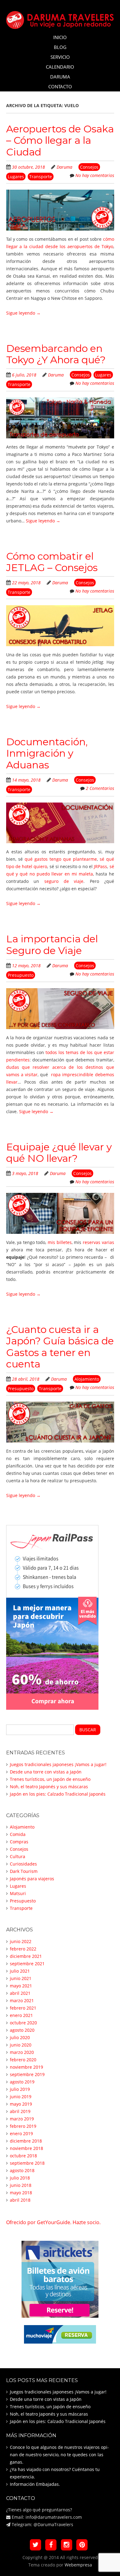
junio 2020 (21, 2045)
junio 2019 (21, 2097)
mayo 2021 (21, 1986)
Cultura (18, 1856)
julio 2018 (20, 2178)
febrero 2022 (23, 1949)
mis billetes (60, 1242)
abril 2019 (20, 2111)
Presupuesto (21, 975)
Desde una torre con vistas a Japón (46, 1772)
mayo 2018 (21, 2193)
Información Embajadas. (35, 2484)
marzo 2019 (22, 2119)
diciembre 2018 (26, 2141)
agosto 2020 (22, 2030)
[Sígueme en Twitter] (36, 2545)
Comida (18, 1834)
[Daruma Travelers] (60, 19)
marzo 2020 (22, 2052)
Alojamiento (87, 1379)
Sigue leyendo (23, 313)
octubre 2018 (23, 2156)
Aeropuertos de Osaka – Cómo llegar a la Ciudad (60, 140)
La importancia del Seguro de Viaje (52, 944)
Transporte (41, 177)
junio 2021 (21, 1978)
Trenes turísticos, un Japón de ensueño (50, 1779)
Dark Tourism (24, 1871)
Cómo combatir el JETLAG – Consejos (52, 562)
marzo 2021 (22, 2000)
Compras (19, 1842)
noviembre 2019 (26, 2067)
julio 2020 (20, 2037)
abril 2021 (20, 1993)
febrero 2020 (23, 2060)
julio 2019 (20, 2089)
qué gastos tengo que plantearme (61, 859)
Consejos (89, 167)
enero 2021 (21, 2015)
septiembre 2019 (27, 2074)
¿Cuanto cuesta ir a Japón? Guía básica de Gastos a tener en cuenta (60, 1347)
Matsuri (18, 1893)
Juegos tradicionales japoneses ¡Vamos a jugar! (58, 1764)
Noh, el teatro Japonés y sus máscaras (49, 1787)
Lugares (16, 177)
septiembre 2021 (27, 1964)
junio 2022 (21, 1941)
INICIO (60, 37)
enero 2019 (21, 2133)
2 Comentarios (100, 788)
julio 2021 (20, 1971)
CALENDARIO (60, 67)
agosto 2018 (22, 2170)
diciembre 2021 (26, 1956)
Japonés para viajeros (32, 1879)
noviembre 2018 (26, 2148)
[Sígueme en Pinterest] (82, 2545)
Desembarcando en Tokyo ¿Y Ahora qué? (56, 354)
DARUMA (60, 77)
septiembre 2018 (27, 2163)
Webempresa (78, 2565)
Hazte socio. (87, 2222)
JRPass (100, 866)
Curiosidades (23, 1864)
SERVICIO (60, 57)
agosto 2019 (22, 2082)
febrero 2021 (23, 2008)
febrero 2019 (23, 2126)
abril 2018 (20, 2200)
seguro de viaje (64, 881)
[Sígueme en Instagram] (67, 2545)
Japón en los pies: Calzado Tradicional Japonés (58, 1794)
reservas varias (98, 1242)
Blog (60, 47)
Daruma (64, 167)
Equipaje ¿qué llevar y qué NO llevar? (59, 1153)
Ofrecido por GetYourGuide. (39, 2222)
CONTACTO (60, 87)
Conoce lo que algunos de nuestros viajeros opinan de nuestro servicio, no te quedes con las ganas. (59, 2455)
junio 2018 (21, 2185)
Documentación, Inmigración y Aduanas (47, 753)
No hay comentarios (95, 175)
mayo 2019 (21, 2104)
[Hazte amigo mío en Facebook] (51, 2545)
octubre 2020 (23, 2023)
